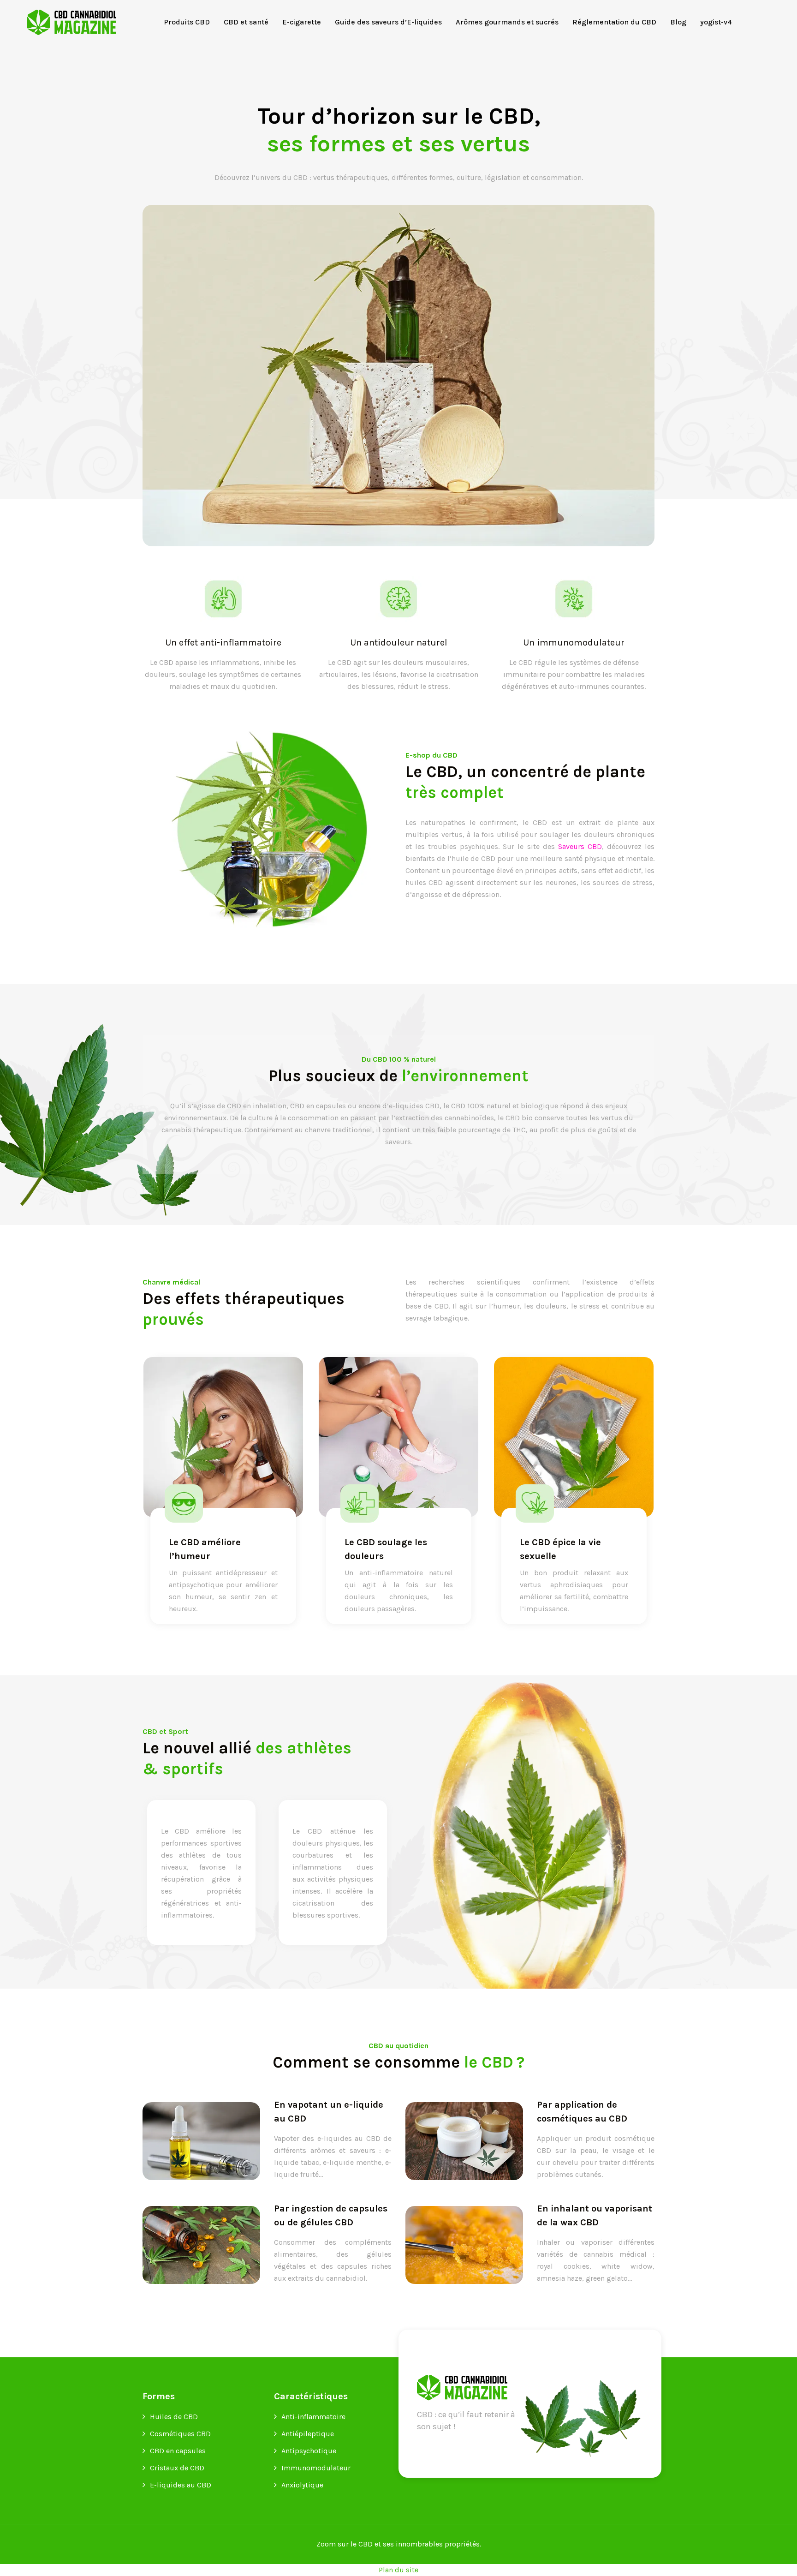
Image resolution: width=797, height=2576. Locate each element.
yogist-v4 (716, 22)
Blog (678, 22)
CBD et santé (246, 22)
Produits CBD (187, 22)
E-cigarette (302, 22)
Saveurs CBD (580, 846)
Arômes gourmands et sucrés (507, 22)
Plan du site (398, 2570)
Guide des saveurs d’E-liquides (388, 22)
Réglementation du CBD (614, 22)
